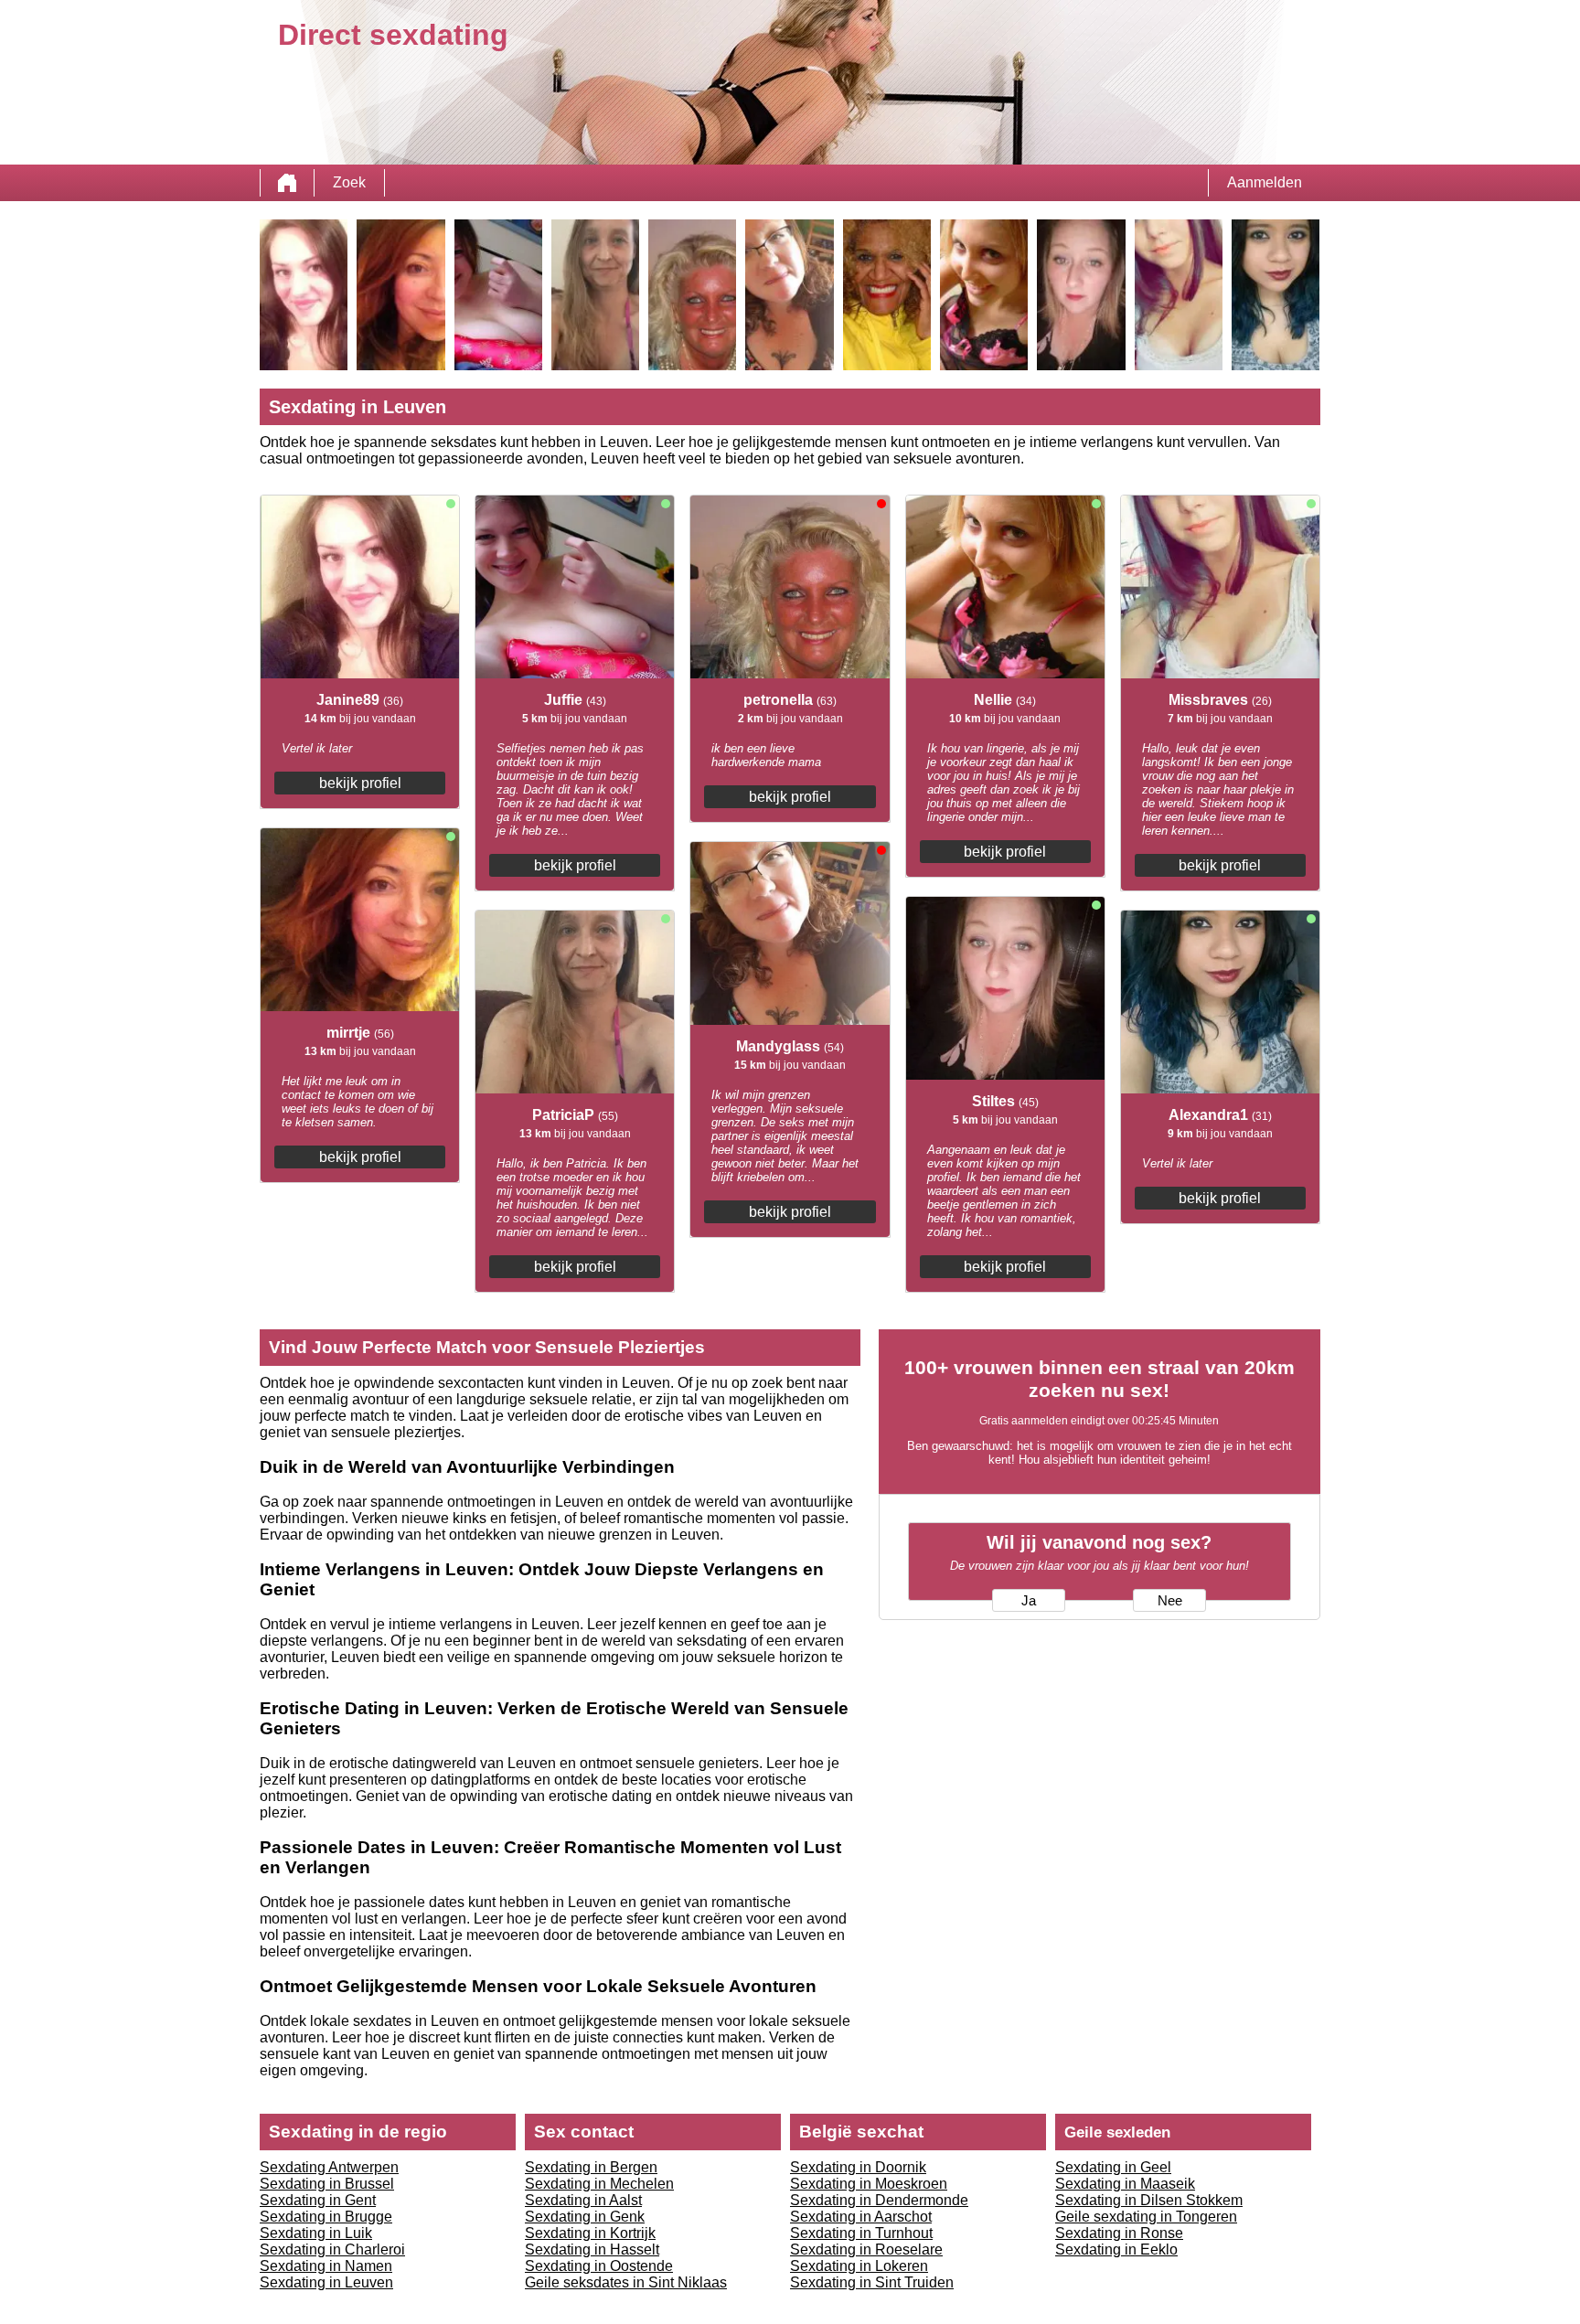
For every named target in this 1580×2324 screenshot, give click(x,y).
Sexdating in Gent (318, 2200)
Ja (1029, 1601)
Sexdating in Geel (1113, 2167)
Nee (1170, 1601)
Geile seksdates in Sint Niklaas (626, 2282)
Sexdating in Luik (316, 2233)
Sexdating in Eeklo (1116, 2249)
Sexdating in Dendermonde (879, 2200)
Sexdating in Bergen (591, 2167)
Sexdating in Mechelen (599, 2184)
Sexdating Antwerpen (329, 2167)
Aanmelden (1265, 182)
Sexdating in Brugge (326, 2217)
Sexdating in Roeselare (866, 2249)
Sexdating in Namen (326, 2266)
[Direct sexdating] (287, 183)
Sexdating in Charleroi (332, 2249)
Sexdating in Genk (585, 2217)
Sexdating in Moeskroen (869, 2184)
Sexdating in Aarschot (861, 2217)
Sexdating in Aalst (583, 2200)
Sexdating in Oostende (599, 2266)
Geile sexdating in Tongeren (1146, 2217)
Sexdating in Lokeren (859, 2266)
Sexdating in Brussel (327, 2184)
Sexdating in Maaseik (1125, 2184)
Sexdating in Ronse (1119, 2233)
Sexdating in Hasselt (592, 2249)
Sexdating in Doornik (858, 2167)
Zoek (349, 182)
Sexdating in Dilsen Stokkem (1149, 2200)
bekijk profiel (360, 783)
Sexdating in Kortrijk (590, 2233)
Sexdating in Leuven (326, 2282)
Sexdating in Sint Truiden (872, 2282)
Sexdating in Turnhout (861, 2233)
